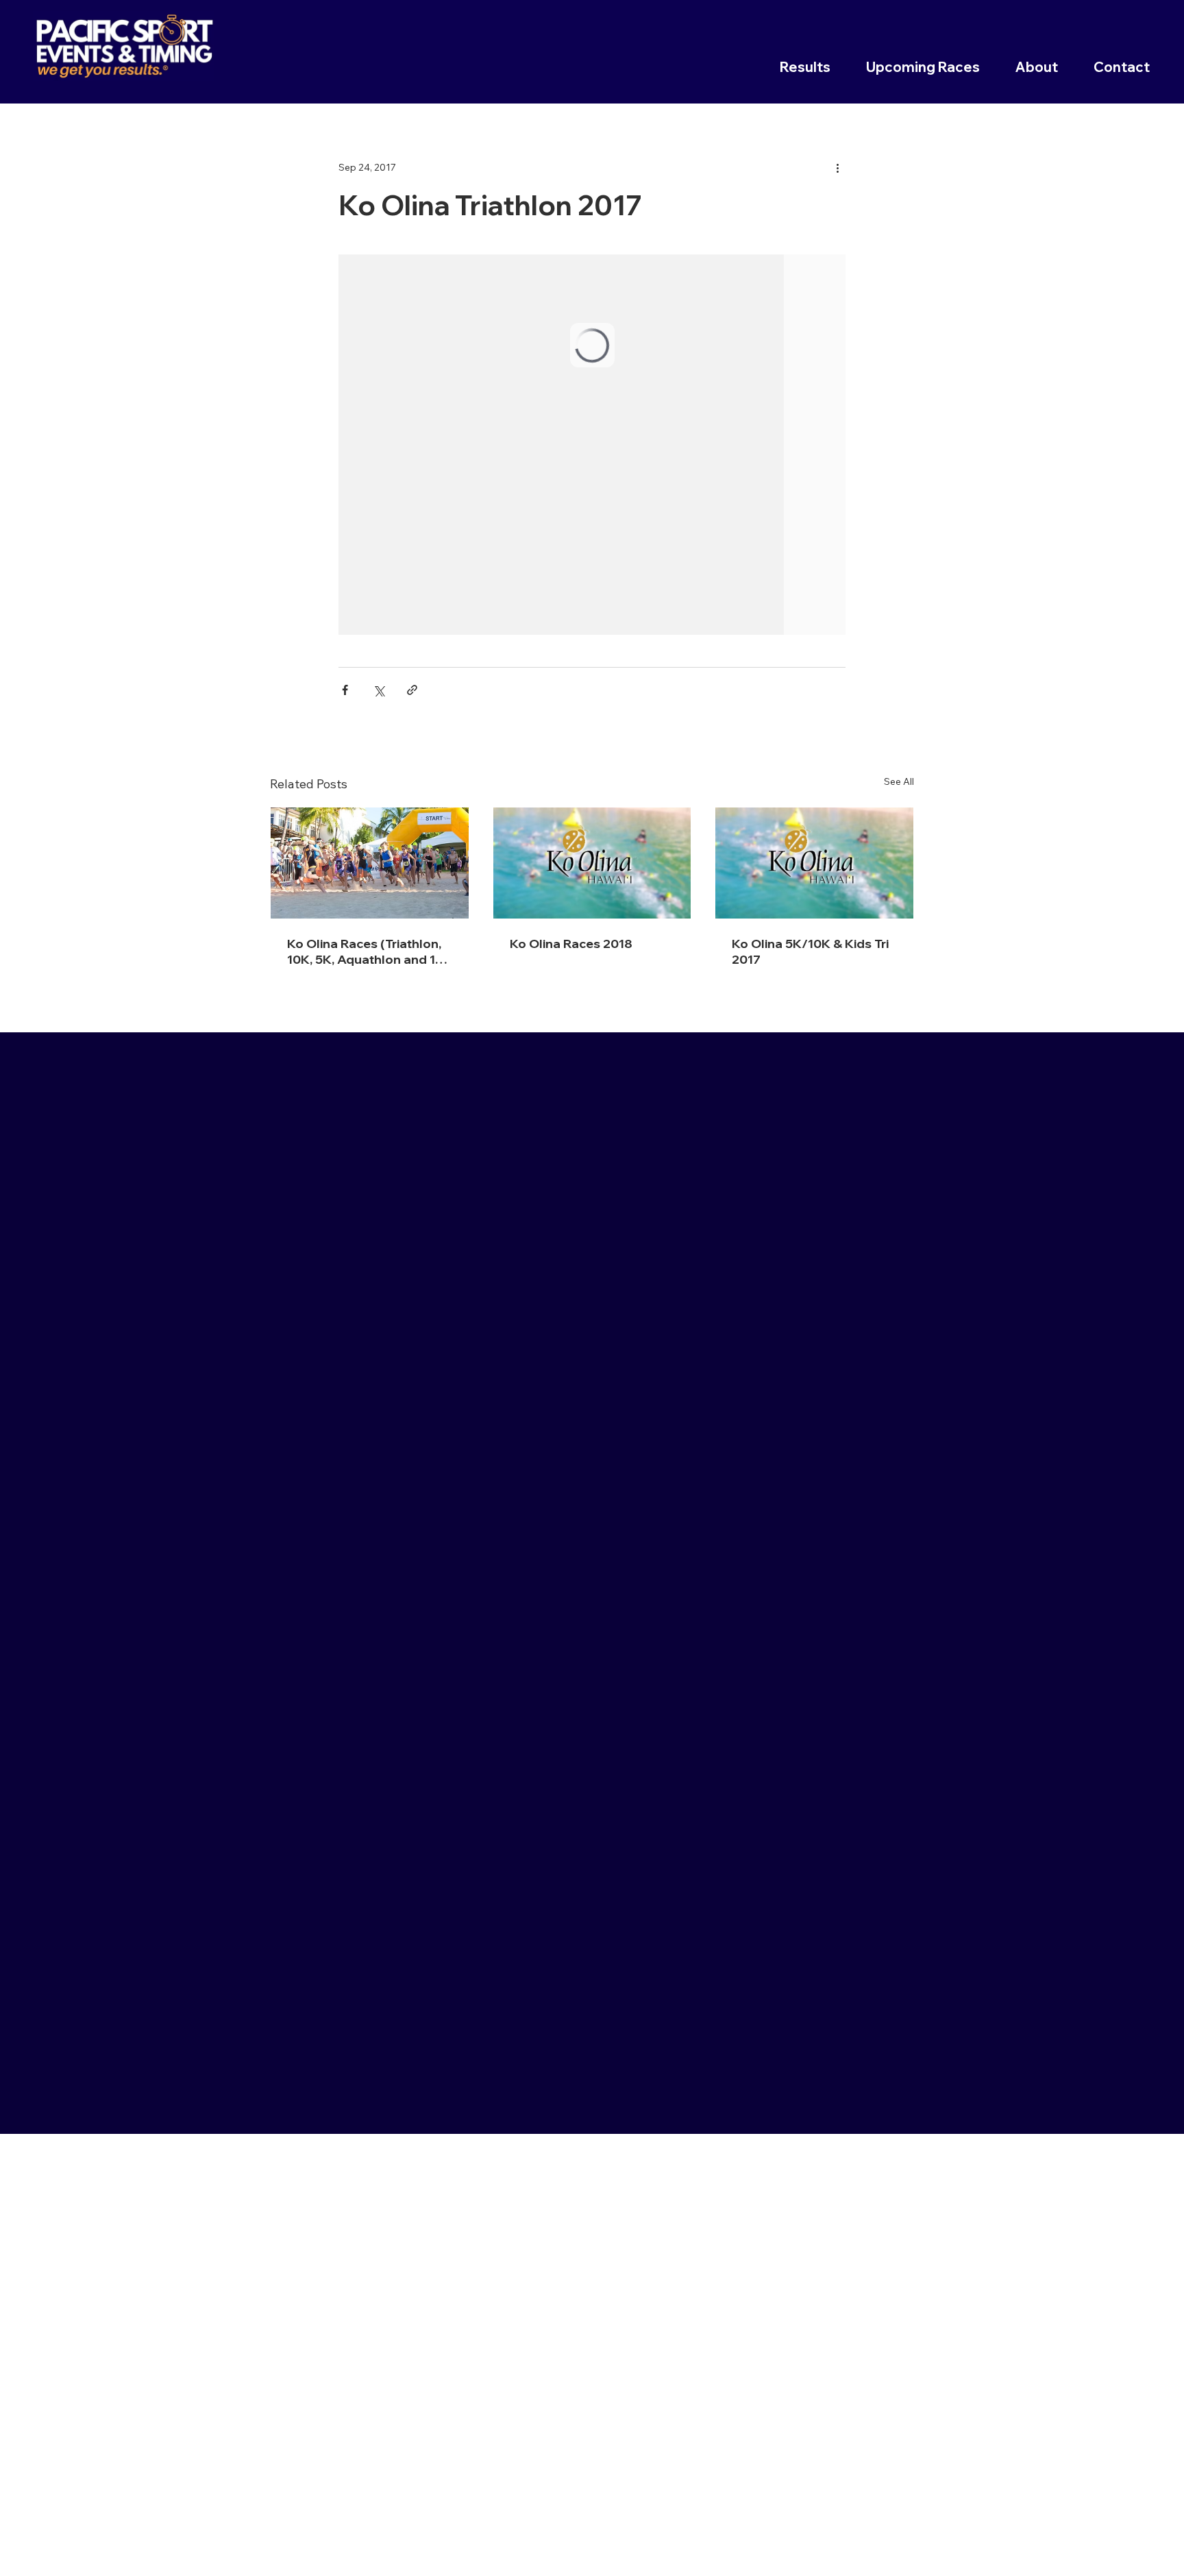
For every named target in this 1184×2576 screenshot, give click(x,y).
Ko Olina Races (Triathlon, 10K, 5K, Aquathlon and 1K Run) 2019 (366, 951)
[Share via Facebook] (345, 690)
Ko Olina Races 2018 (571, 944)
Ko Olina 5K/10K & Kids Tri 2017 (810, 951)
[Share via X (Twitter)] (379, 690)
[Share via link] (412, 690)
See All (899, 781)
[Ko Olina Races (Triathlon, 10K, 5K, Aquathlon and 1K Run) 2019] (370, 863)
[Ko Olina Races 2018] (592, 863)
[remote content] (592, 445)
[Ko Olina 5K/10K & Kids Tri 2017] (814, 863)
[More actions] (837, 167)
